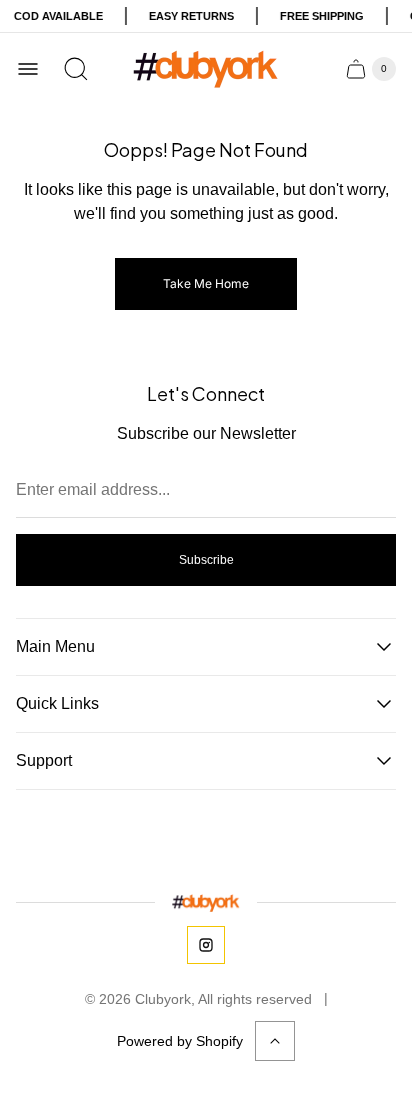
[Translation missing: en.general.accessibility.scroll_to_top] (275, 1041)
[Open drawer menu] (28, 69)
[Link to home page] (206, 902)
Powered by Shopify (180, 1041)
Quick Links (57, 703)
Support (44, 760)
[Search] (76, 69)
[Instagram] (206, 945)
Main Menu (55, 646)
